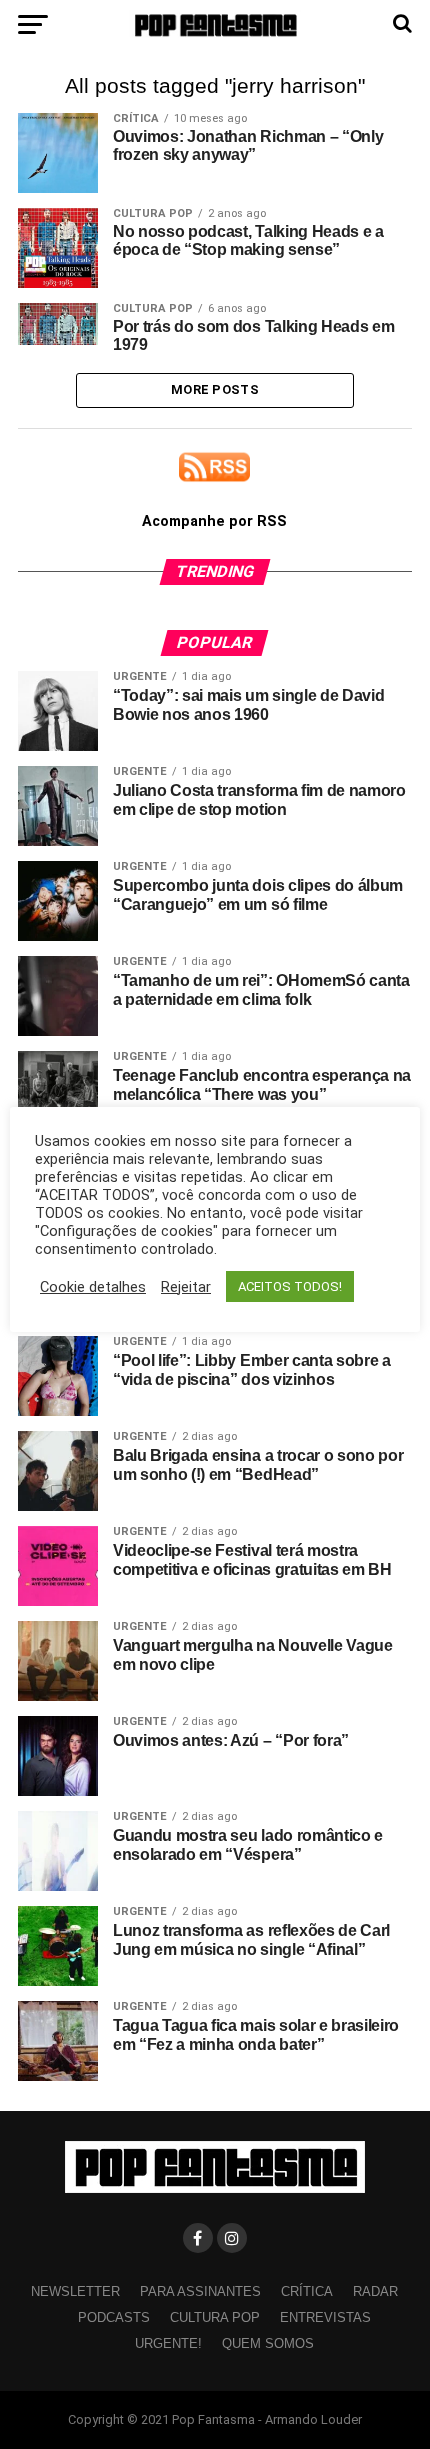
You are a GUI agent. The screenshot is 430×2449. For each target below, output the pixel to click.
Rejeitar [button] (186, 1287)
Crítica (307, 2291)
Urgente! (168, 2343)
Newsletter (75, 2291)
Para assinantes (200, 2291)
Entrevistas (325, 2317)
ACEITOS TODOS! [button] (290, 1286)
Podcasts (114, 2317)
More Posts (215, 389)
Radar (375, 2291)
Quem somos (268, 2343)
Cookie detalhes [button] (93, 1287)
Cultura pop (215, 2317)
